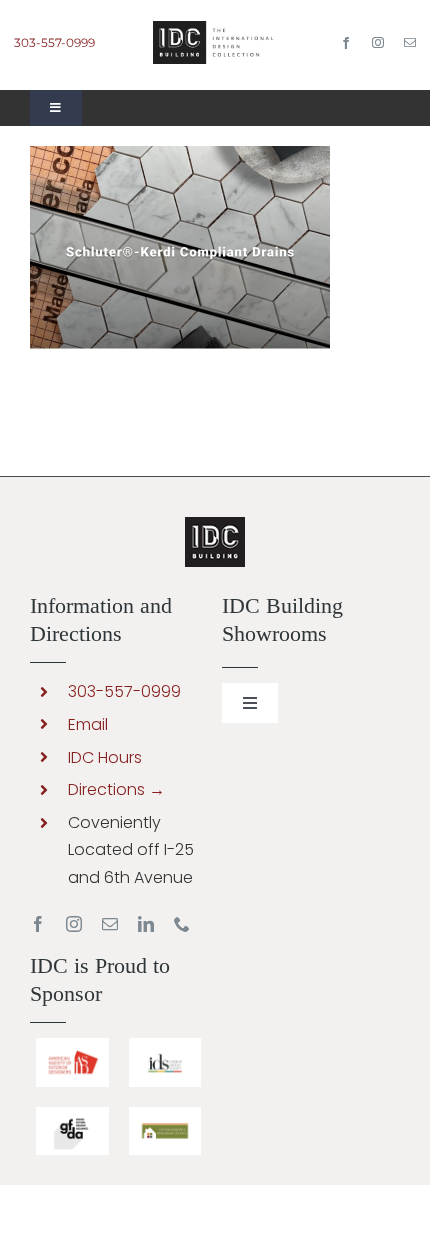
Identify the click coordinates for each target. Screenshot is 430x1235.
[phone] (182, 924)
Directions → (116, 789)
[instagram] (378, 43)
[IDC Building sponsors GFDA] (72, 1114)
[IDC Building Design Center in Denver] (214, 28)
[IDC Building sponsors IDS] (165, 1045)
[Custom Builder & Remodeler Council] (165, 1114)
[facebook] (346, 43)
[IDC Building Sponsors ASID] (72, 1045)
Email (88, 724)
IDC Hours (105, 757)
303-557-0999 (54, 42)
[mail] (410, 43)
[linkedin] (146, 924)
